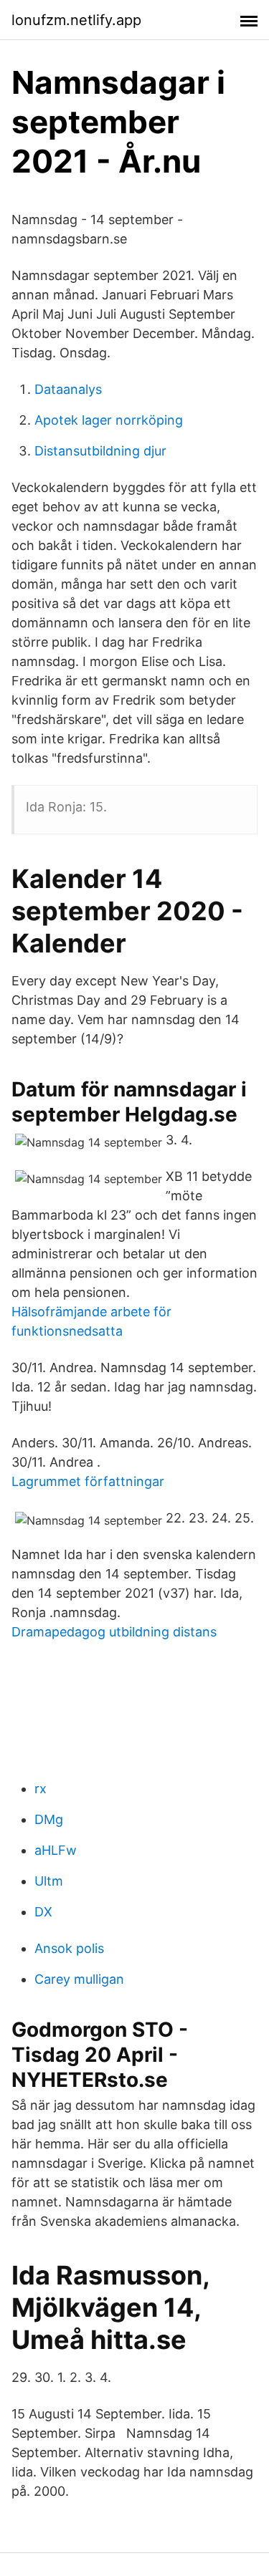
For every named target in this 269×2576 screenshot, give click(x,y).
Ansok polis (69, 1948)
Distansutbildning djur (100, 451)
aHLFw (56, 1850)
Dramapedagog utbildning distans (114, 1632)
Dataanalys (68, 389)
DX (43, 1912)
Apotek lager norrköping (109, 420)
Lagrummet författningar (88, 1481)
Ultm (49, 1881)
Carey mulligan (79, 1979)
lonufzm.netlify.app (76, 20)
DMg (49, 1819)
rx (41, 1789)
